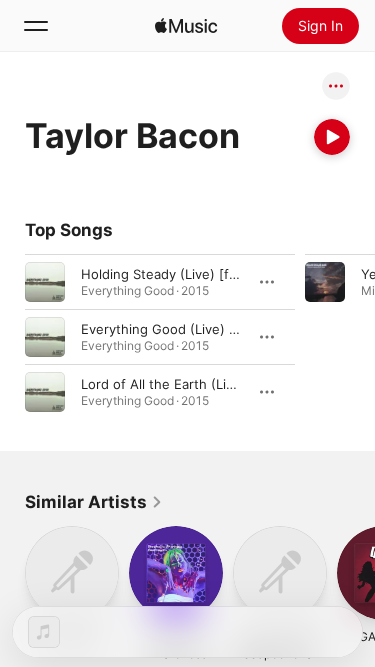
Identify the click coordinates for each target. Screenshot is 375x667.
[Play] (332, 137)
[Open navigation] (36, 26)
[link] (94, 502)
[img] (186, 26)
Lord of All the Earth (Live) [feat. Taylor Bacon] (226, 384)
